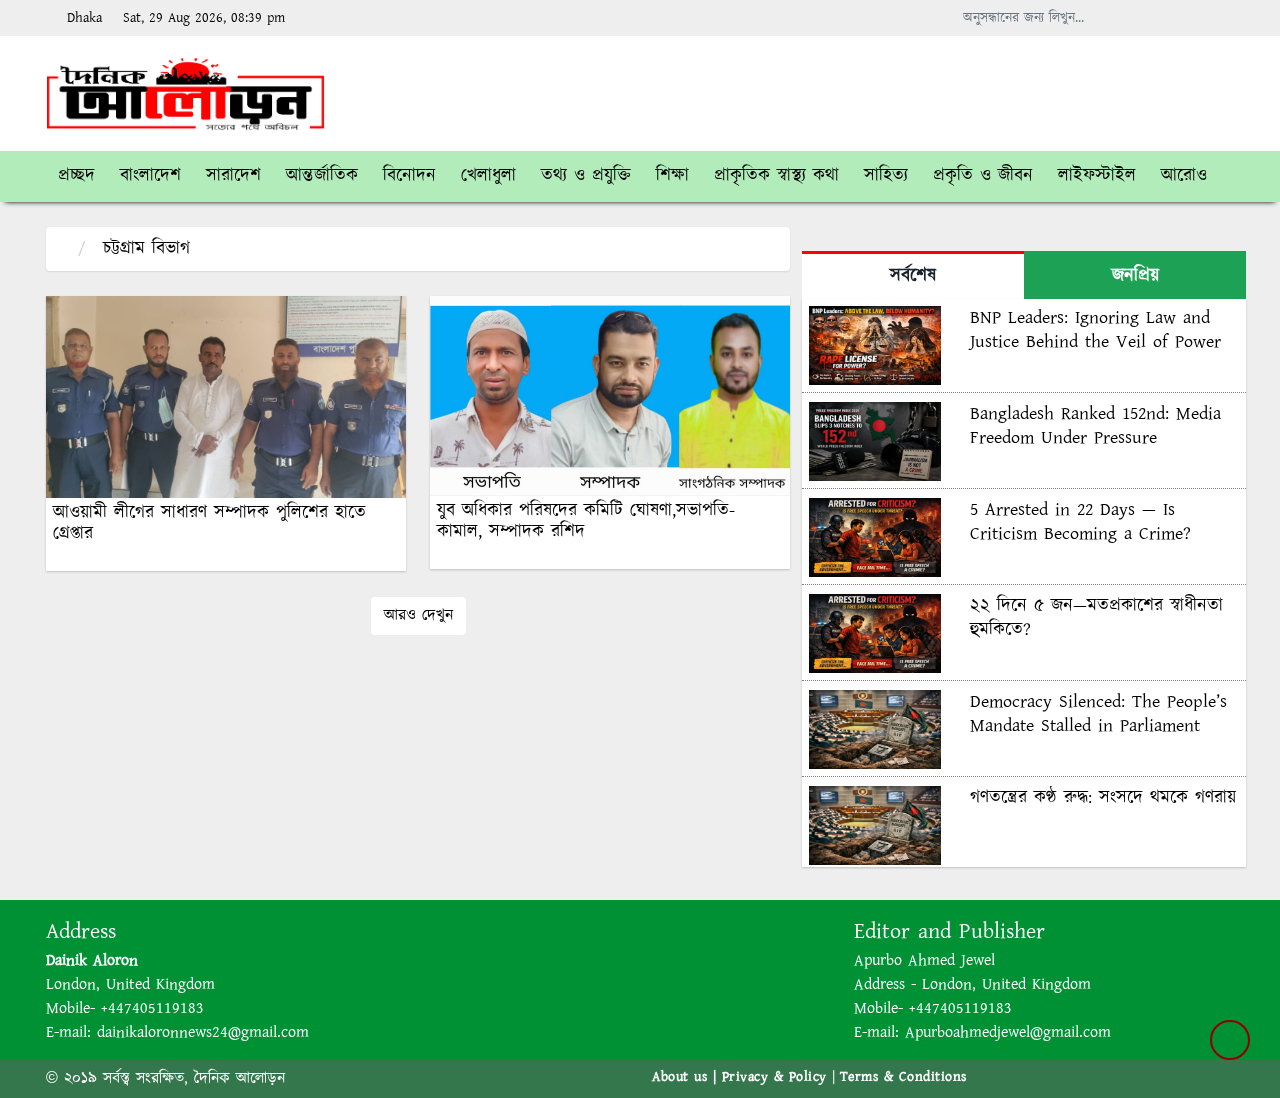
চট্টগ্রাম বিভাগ (146, 249)
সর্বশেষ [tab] (913, 276)
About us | (687, 1077)
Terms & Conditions (903, 1077)
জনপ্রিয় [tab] (1135, 276)
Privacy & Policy (774, 1077)
